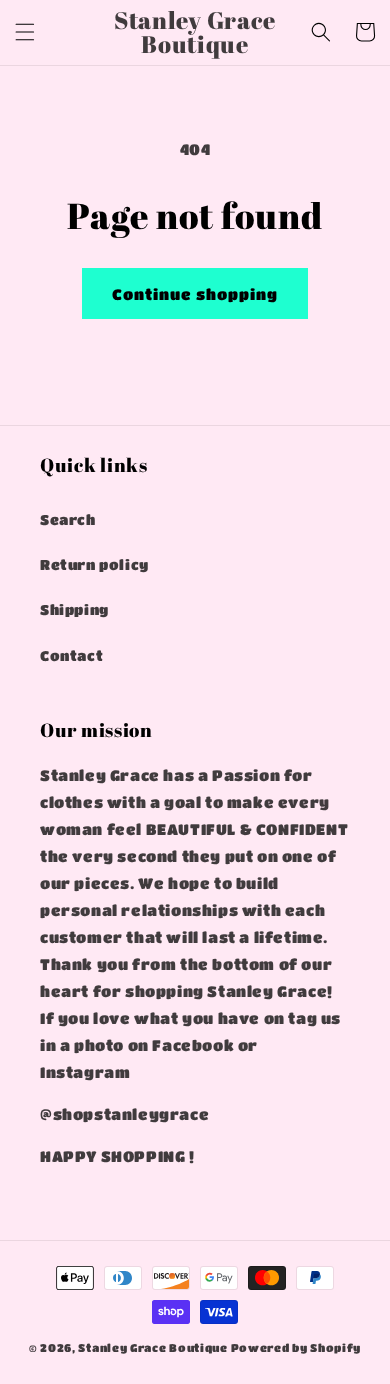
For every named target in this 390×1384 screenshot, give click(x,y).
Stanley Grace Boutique (152, 1347)
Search (68, 519)
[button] (25, 32)
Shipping (74, 609)
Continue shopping (195, 294)
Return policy (94, 564)
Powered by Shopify (296, 1347)
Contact (71, 655)
